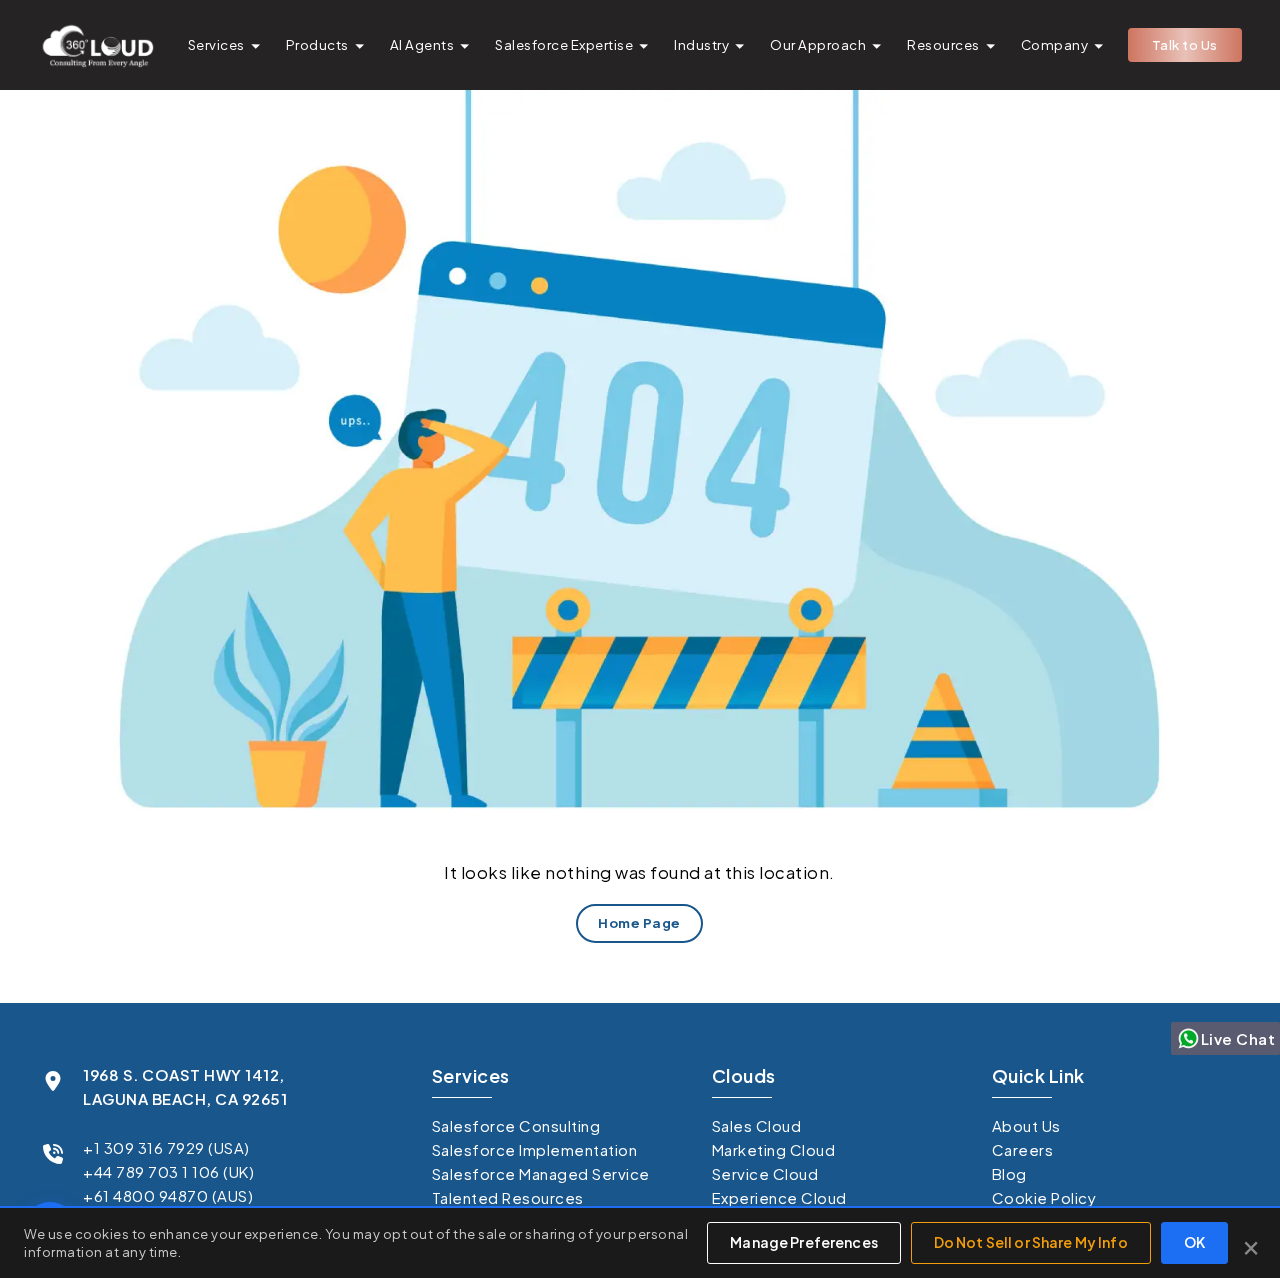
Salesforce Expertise (564, 44)
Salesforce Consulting (516, 1125)
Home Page (640, 922)
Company (1055, 44)
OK (1194, 1242)
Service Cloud (765, 1173)
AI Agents (422, 44)
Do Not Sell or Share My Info (1031, 1242)
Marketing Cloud (774, 1149)
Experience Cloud (779, 1197)
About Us (1026, 1125)
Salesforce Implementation (535, 1149)
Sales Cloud (757, 1125)
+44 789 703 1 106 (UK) (168, 1171)
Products (317, 44)
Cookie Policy (1044, 1197)
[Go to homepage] (97, 45)
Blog (1009, 1173)
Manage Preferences (804, 1242)
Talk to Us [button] (1185, 44)
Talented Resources (508, 1197)
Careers (1023, 1149)
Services (216, 44)
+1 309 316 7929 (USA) (166, 1147)
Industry (701, 44)
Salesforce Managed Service (541, 1173)
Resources (943, 44)
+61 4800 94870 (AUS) (168, 1195)
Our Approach (818, 44)
